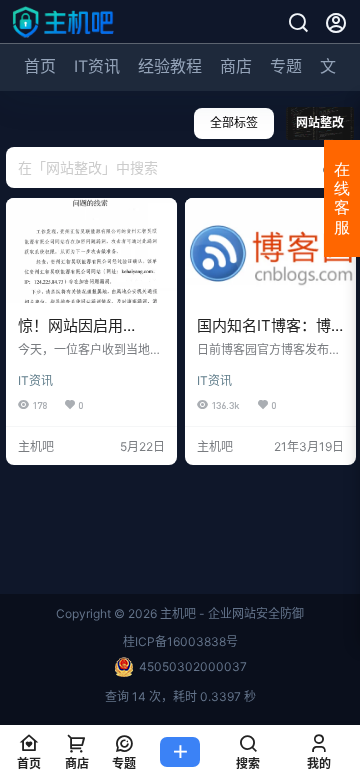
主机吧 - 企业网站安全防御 (230, 613)
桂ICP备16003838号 (180, 641)
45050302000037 (193, 666)
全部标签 (234, 122)
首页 (40, 66)
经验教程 (170, 66)
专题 (286, 66)
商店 (236, 66)
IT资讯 (97, 66)
